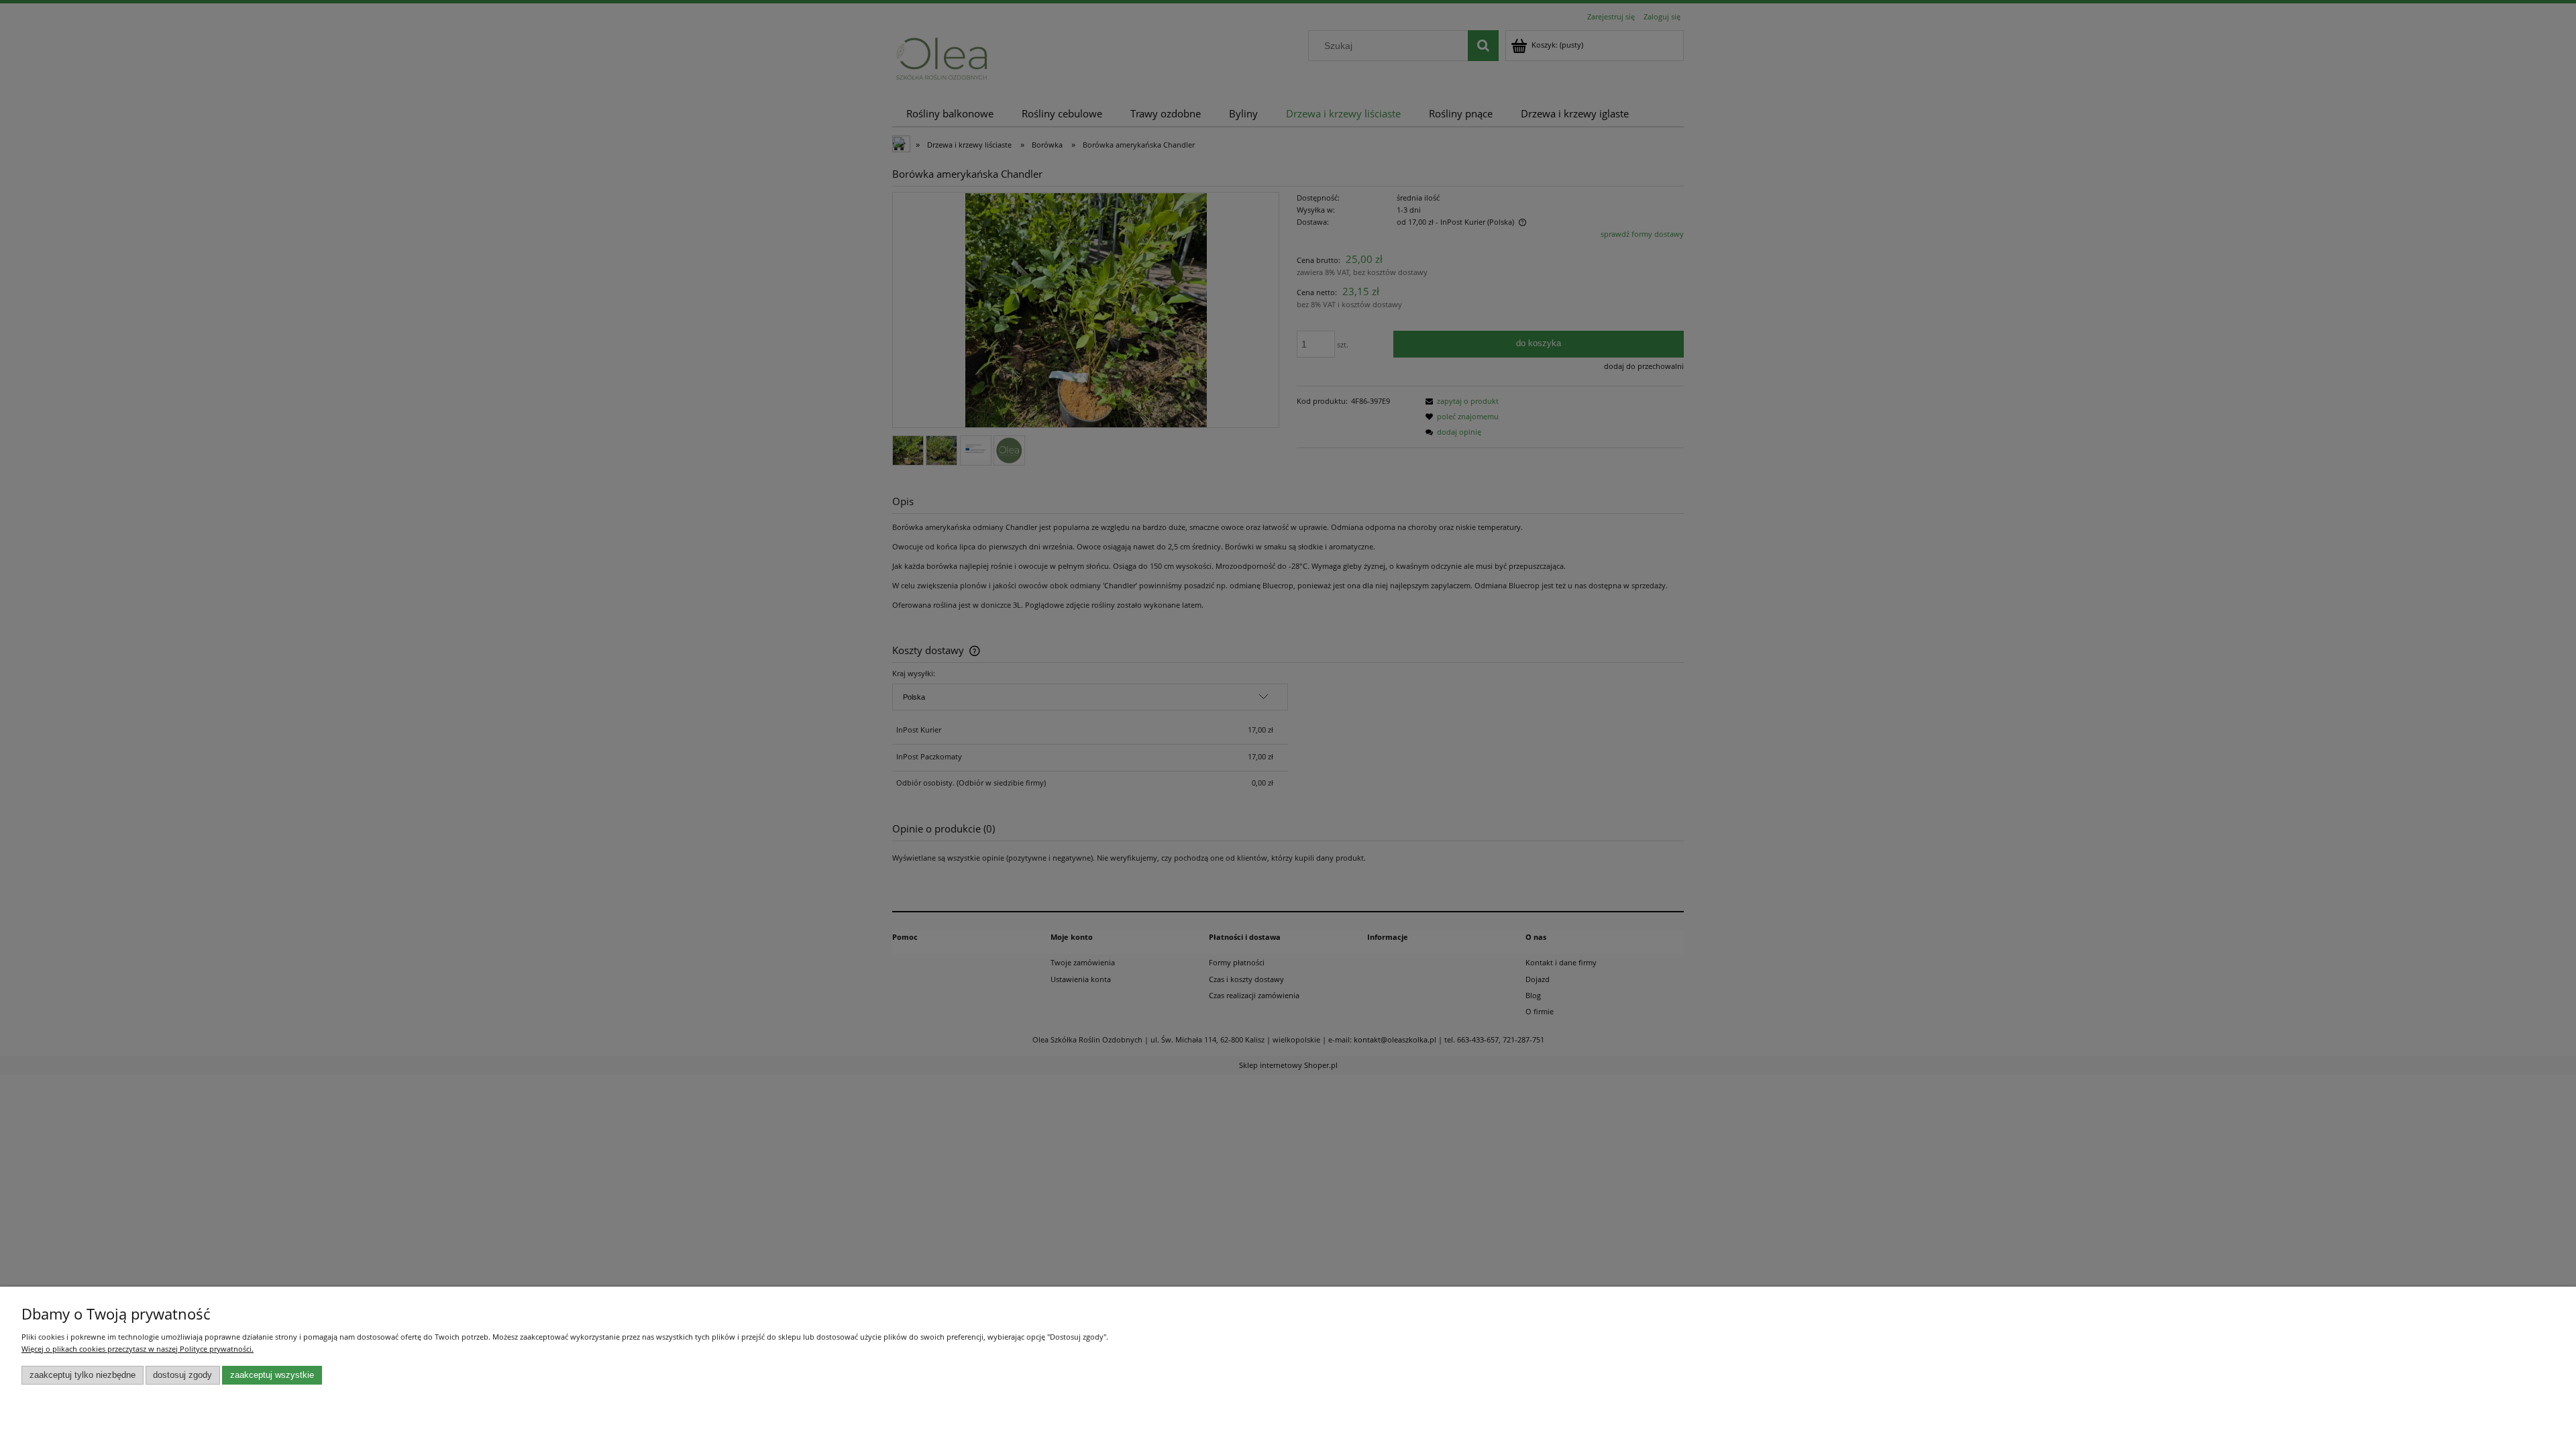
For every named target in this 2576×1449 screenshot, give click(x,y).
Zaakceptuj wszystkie (272, 1375)
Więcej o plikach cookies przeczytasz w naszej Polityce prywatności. (138, 1349)
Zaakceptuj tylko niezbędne (83, 1375)
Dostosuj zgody (182, 1375)
